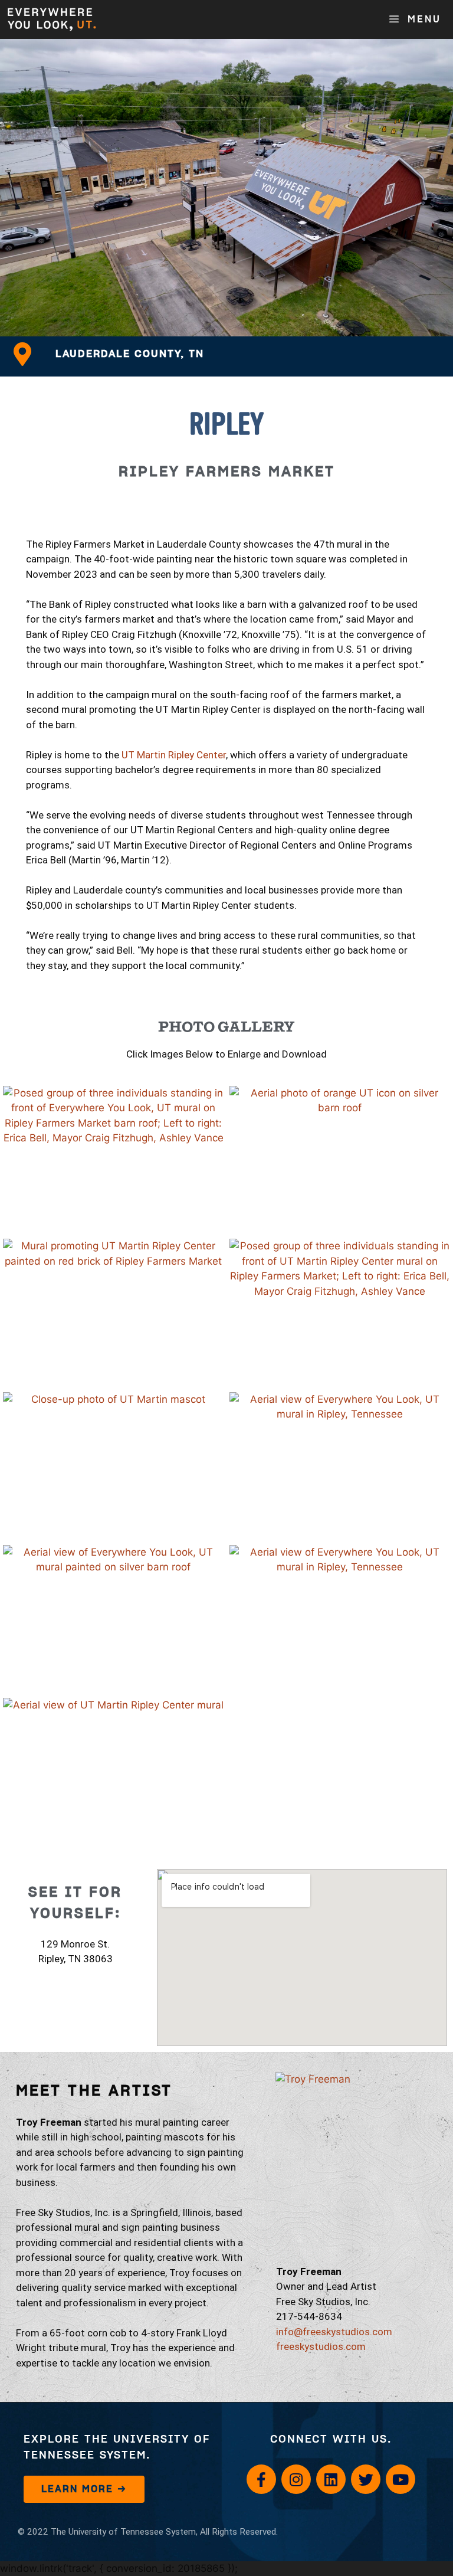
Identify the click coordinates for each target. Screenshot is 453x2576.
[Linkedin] (331, 2479)
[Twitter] (366, 2479)
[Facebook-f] (261, 2479)
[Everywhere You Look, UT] (52, 19)
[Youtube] (401, 2479)
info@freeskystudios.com (334, 2332)
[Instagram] (296, 2479)
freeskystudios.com (321, 2346)
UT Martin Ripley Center (174, 755)
